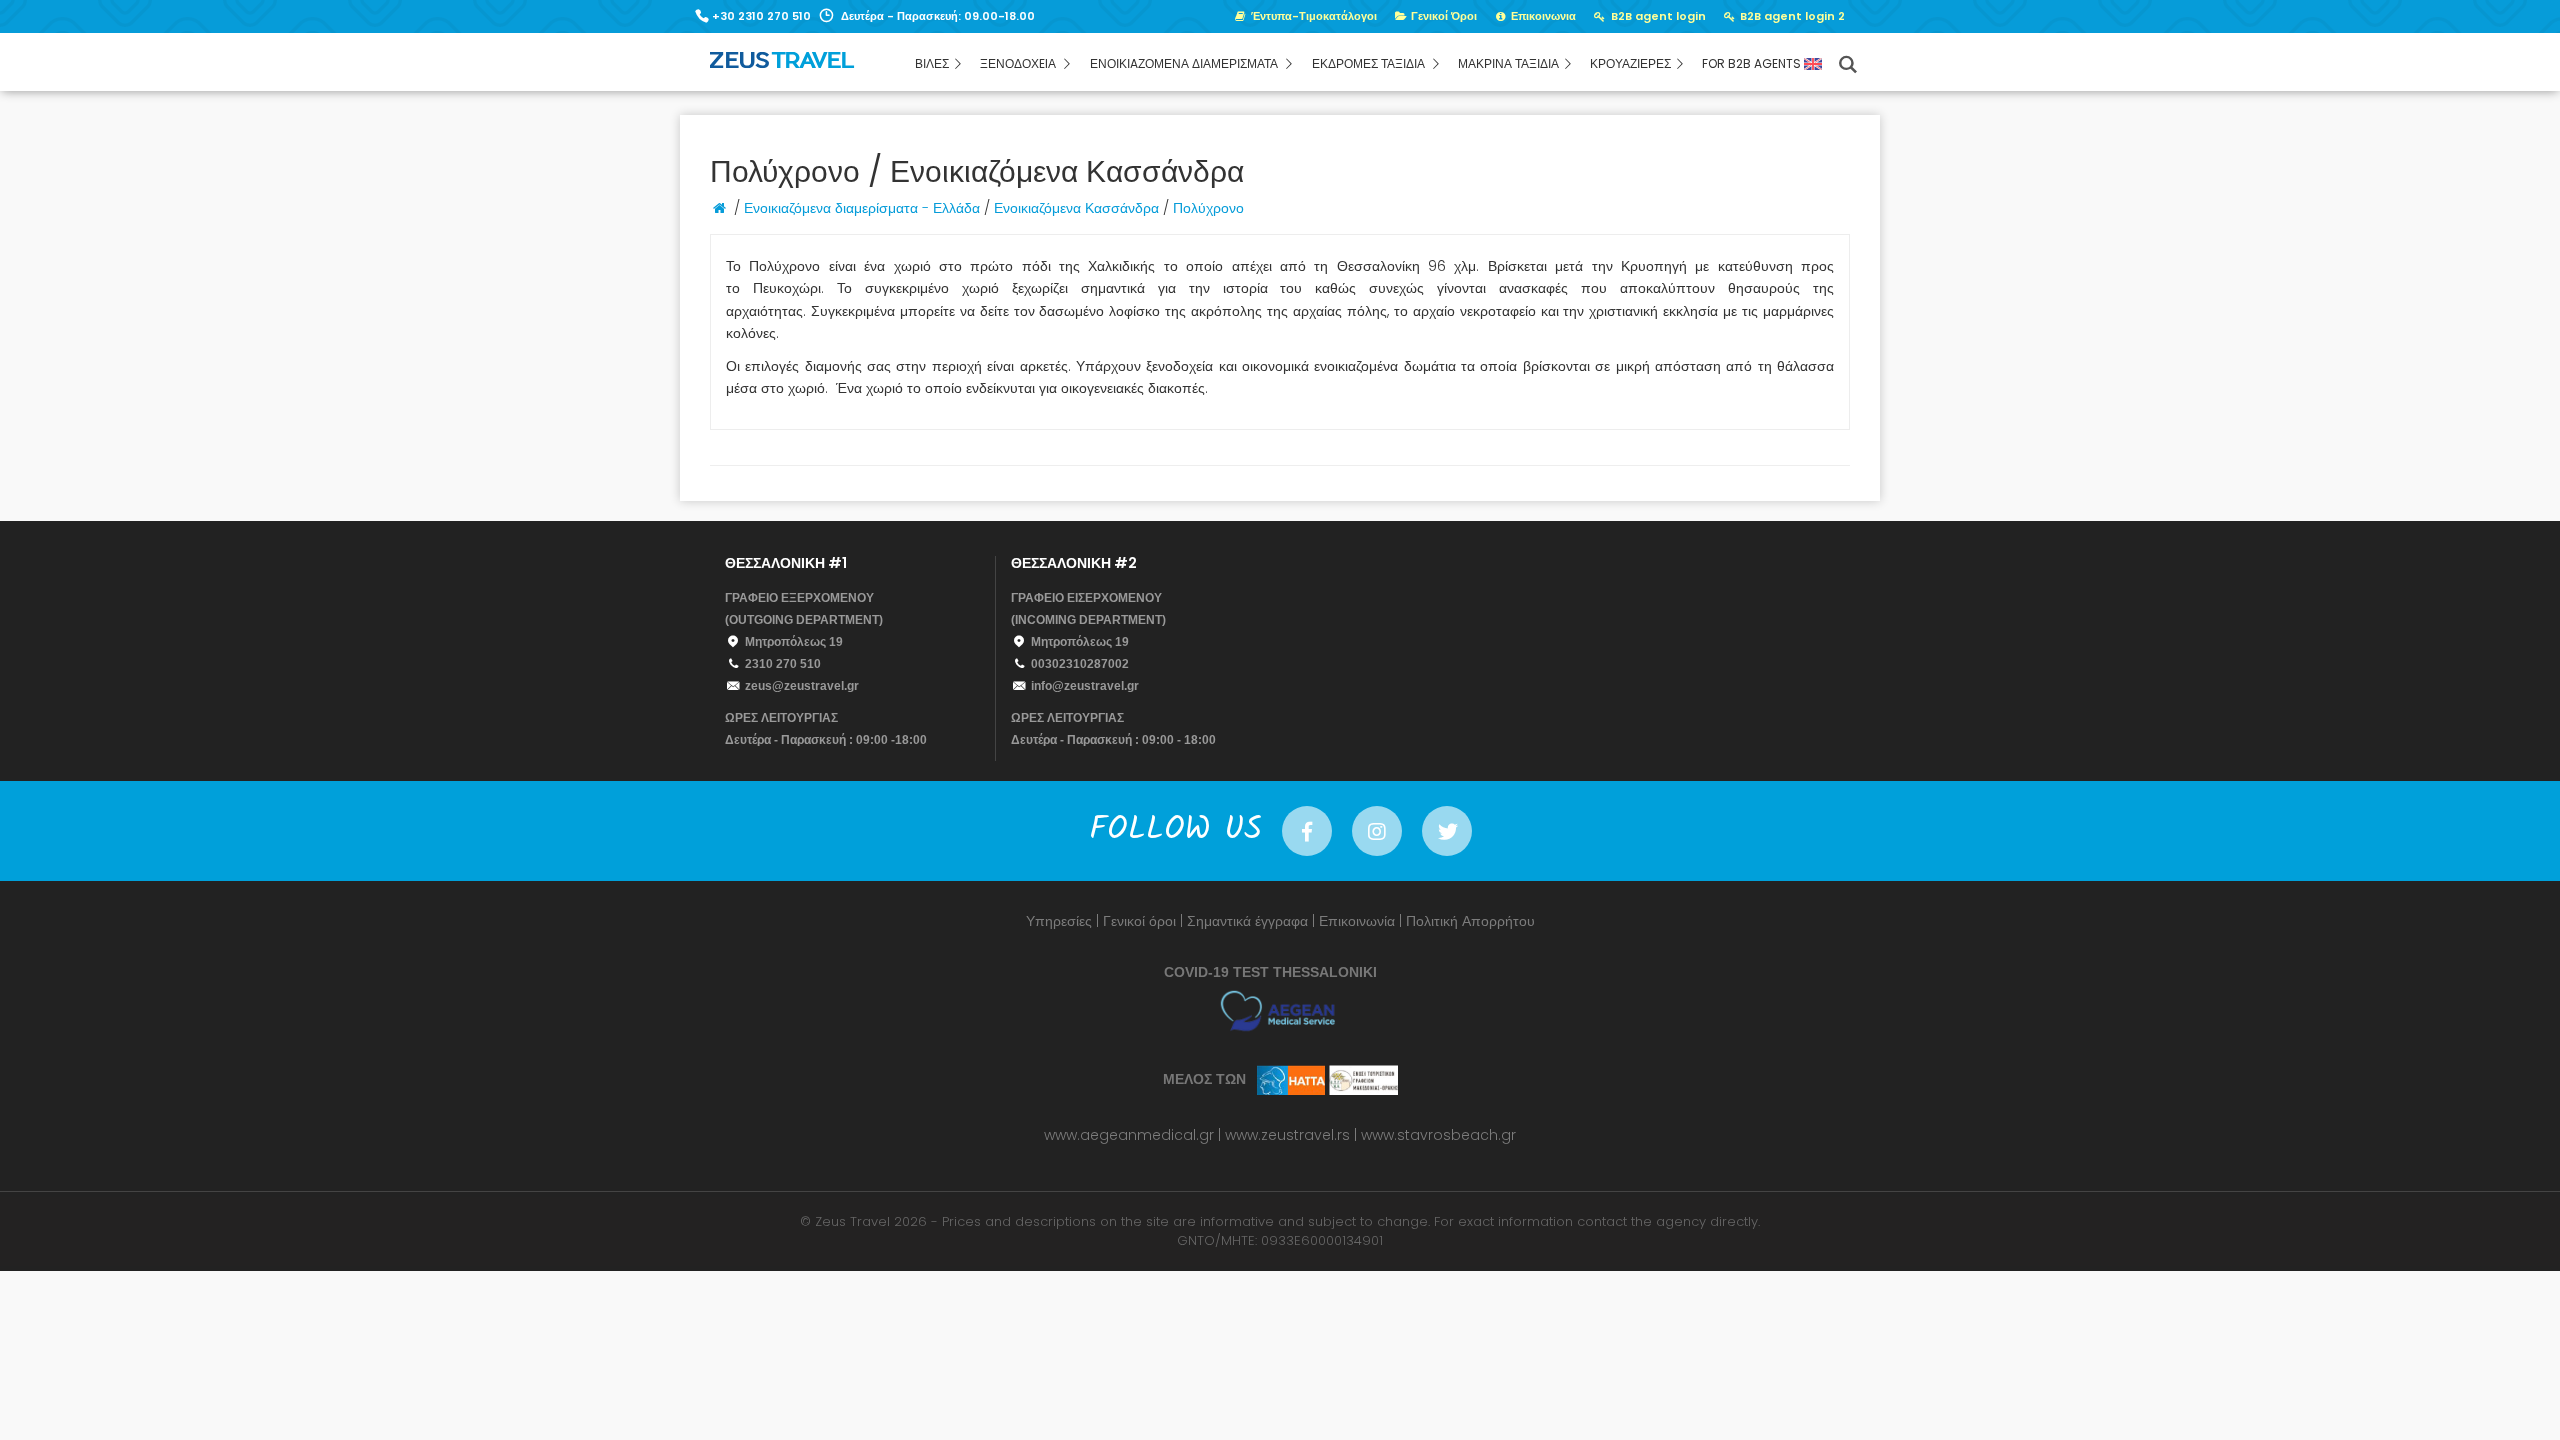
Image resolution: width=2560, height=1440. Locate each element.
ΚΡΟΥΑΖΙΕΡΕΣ (1630, 63)
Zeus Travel (852, 1221)
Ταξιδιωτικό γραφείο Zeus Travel (825, 66)
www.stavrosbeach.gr (1438, 1135)
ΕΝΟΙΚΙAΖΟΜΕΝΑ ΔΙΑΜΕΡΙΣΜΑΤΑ (1185, 63)
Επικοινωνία (1357, 921)
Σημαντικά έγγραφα (1247, 921)
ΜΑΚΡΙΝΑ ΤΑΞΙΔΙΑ (1508, 63)
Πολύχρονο (1208, 208)
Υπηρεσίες (1059, 921)
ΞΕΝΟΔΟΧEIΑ (1019, 63)
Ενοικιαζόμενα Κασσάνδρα (1076, 208)
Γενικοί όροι (1139, 921)
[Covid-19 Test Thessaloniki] (1280, 1010)
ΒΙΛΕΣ (932, 63)
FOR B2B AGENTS (1753, 63)
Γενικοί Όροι (1442, 16)
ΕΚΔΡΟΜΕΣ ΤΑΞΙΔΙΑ (1370, 63)
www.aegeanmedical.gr (1129, 1135)
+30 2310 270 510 (761, 16)
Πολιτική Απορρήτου (1470, 921)
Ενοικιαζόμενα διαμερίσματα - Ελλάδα (862, 208)
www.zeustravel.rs (1287, 1135)
